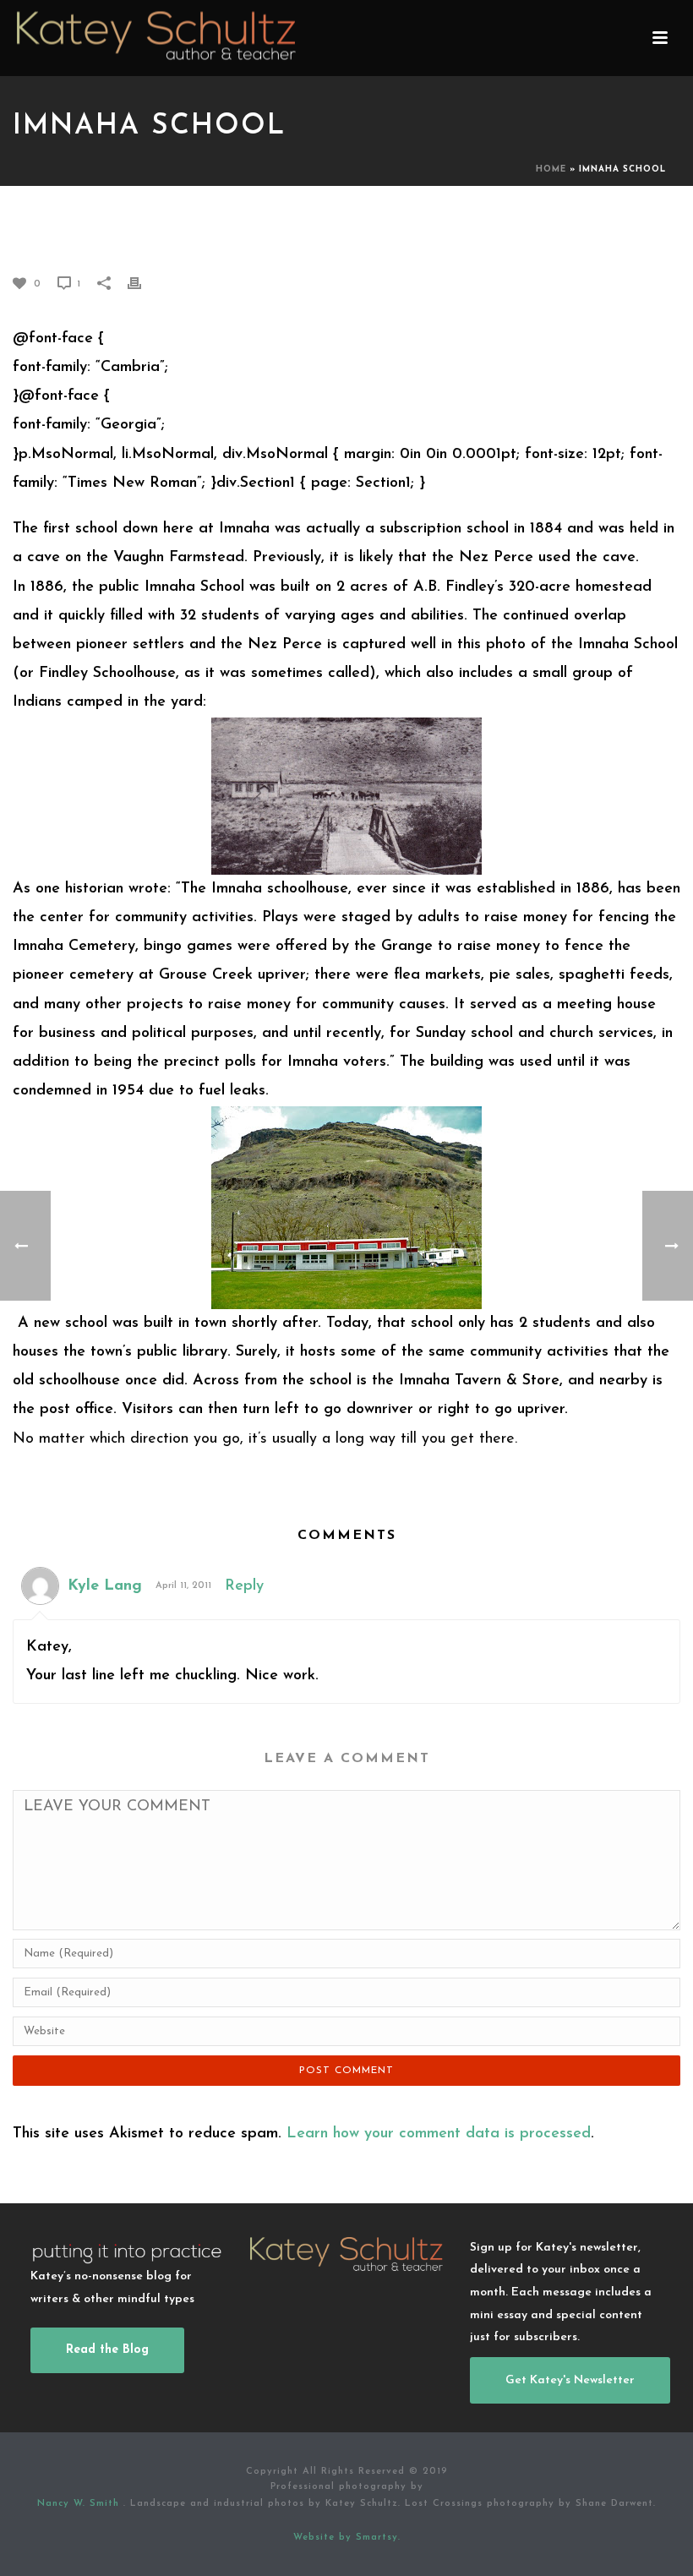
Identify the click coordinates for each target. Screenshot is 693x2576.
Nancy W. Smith (80, 2504)
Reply (244, 1586)
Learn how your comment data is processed (439, 2134)
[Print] (143, 283)
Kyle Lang (105, 1586)
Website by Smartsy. (347, 2538)
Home (551, 169)
